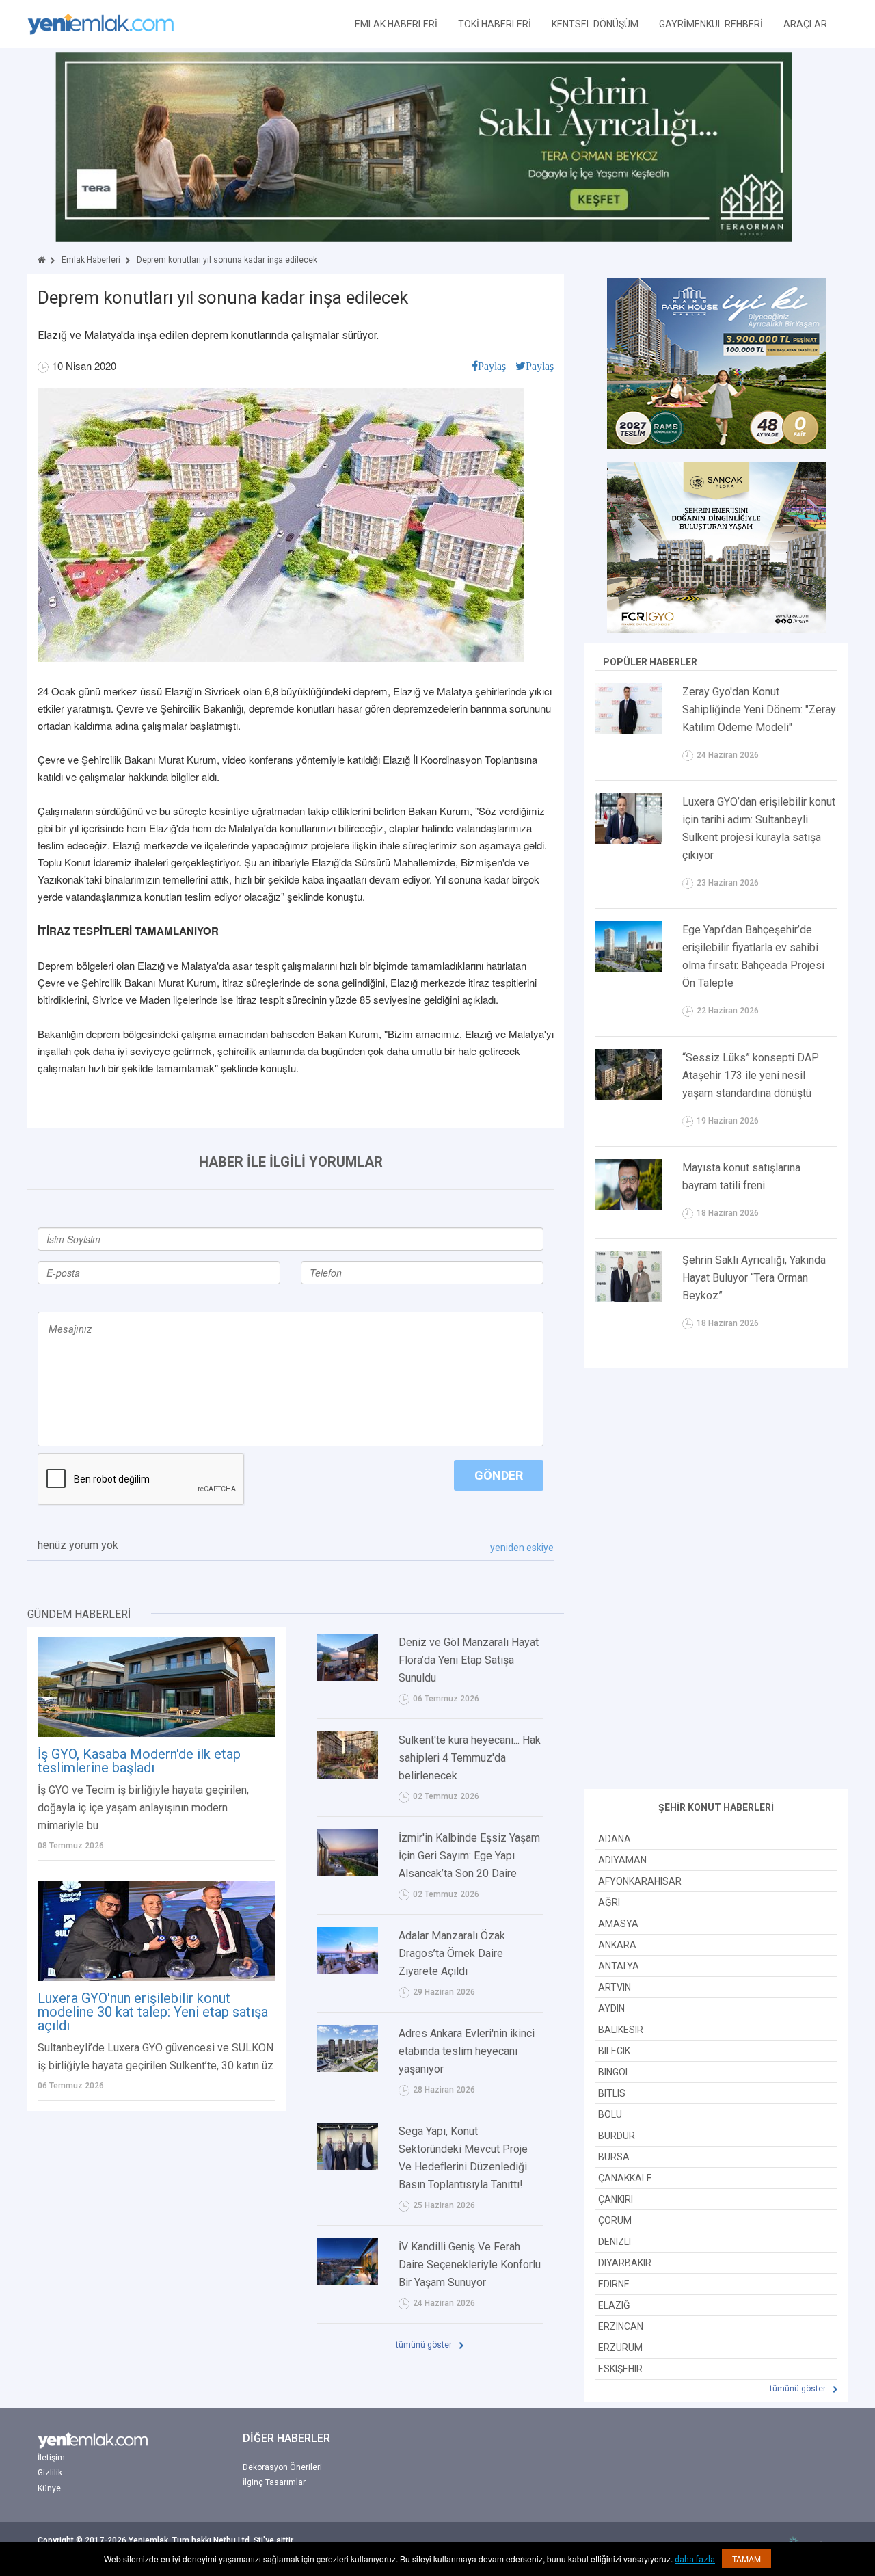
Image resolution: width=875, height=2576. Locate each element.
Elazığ (614, 2305)
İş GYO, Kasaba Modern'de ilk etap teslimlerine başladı (139, 1761)
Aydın (611, 2008)
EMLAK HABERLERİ (396, 24)
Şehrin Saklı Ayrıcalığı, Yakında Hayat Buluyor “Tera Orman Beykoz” (754, 1278)
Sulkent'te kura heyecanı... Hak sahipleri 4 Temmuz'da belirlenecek (470, 1758)
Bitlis (612, 2093)
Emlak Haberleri (91, 260)
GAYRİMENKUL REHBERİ (711, 24)
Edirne (614, 2284)
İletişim (51, 2458)
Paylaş (492, 366)
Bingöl (614, 2072)
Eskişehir (620, 2369)
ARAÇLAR (805, 24)
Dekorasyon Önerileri (282, 2467)
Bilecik (614, 2051)
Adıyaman (622, 1860)
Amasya (618, 1924)
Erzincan (621, 2326)
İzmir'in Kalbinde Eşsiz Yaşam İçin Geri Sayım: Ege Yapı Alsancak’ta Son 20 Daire (469, 1856)
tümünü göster (425, 2345)
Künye (49, 2488)
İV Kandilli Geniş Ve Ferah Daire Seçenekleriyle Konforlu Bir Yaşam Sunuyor (470, 2265)
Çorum (615, 2220)
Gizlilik (50, 2473)
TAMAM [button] (746, 2559)
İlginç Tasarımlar (274, 2482)
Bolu (610, 2114)
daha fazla (695, 2560)
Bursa (614, 2157)
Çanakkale (625, 2178)
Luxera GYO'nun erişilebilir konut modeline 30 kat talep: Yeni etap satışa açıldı (153, 2012)
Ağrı (609, 1902)
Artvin (615, 1987)
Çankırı (616, 2199)
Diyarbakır (625, 2263)
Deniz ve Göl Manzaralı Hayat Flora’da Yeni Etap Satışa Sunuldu (469, 1660)
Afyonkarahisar (640, 1881)
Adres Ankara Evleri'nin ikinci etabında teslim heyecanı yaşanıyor (467, 2051)
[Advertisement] (716, 1580)
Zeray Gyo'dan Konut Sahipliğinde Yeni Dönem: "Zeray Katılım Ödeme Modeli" (759, 709)
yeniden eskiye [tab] (522, 1548)
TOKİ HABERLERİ (495, 24)
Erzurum (620, 2348)
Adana (615, 1839)
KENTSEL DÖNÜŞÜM (595, 24)
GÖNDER (499, 1475)
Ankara (617, 1945)
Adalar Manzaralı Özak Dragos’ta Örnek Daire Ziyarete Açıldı (452, 1953)
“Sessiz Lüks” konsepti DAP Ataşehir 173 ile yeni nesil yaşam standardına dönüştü (751, 1075)
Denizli (615, 2242)
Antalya (619, 1966)
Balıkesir (621, 2030)
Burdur (617, 2136)
